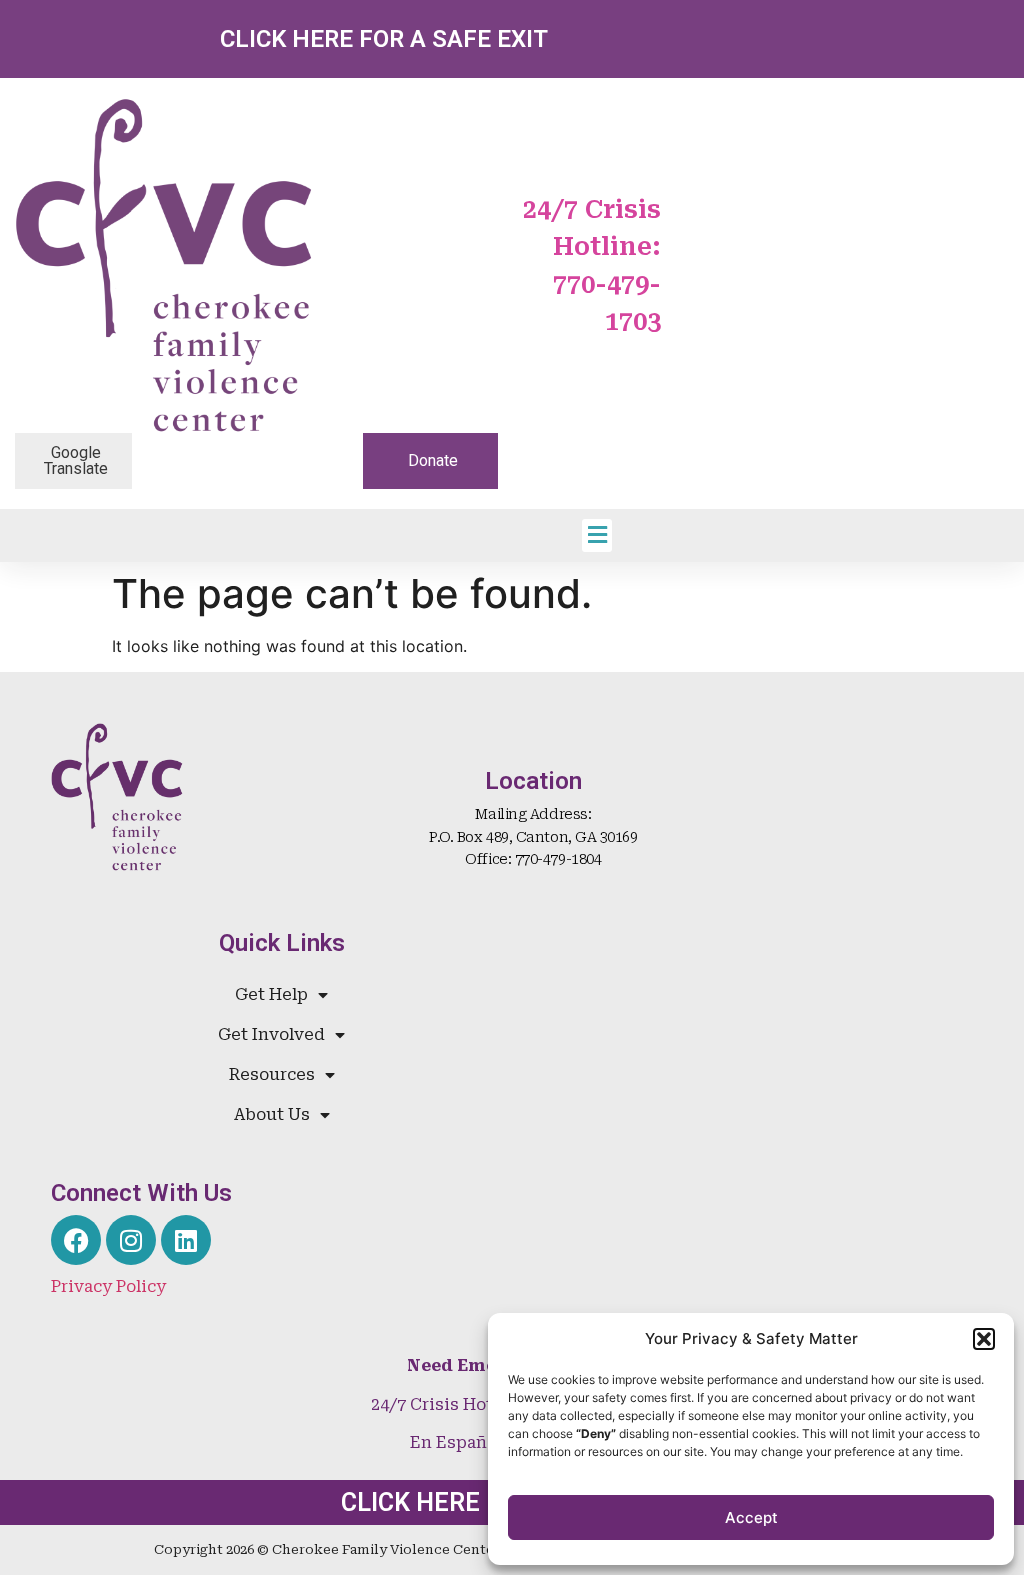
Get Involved (271, 1034)
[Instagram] (131, 1240)
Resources (272, 1074)
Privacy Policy (108, 1286)
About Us (272, 1114)
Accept (751, 1517)
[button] (984, 1339)
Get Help (271, 994)
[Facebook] (76, 1240)
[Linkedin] (186, 1240)
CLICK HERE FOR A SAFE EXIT (384, 39)
